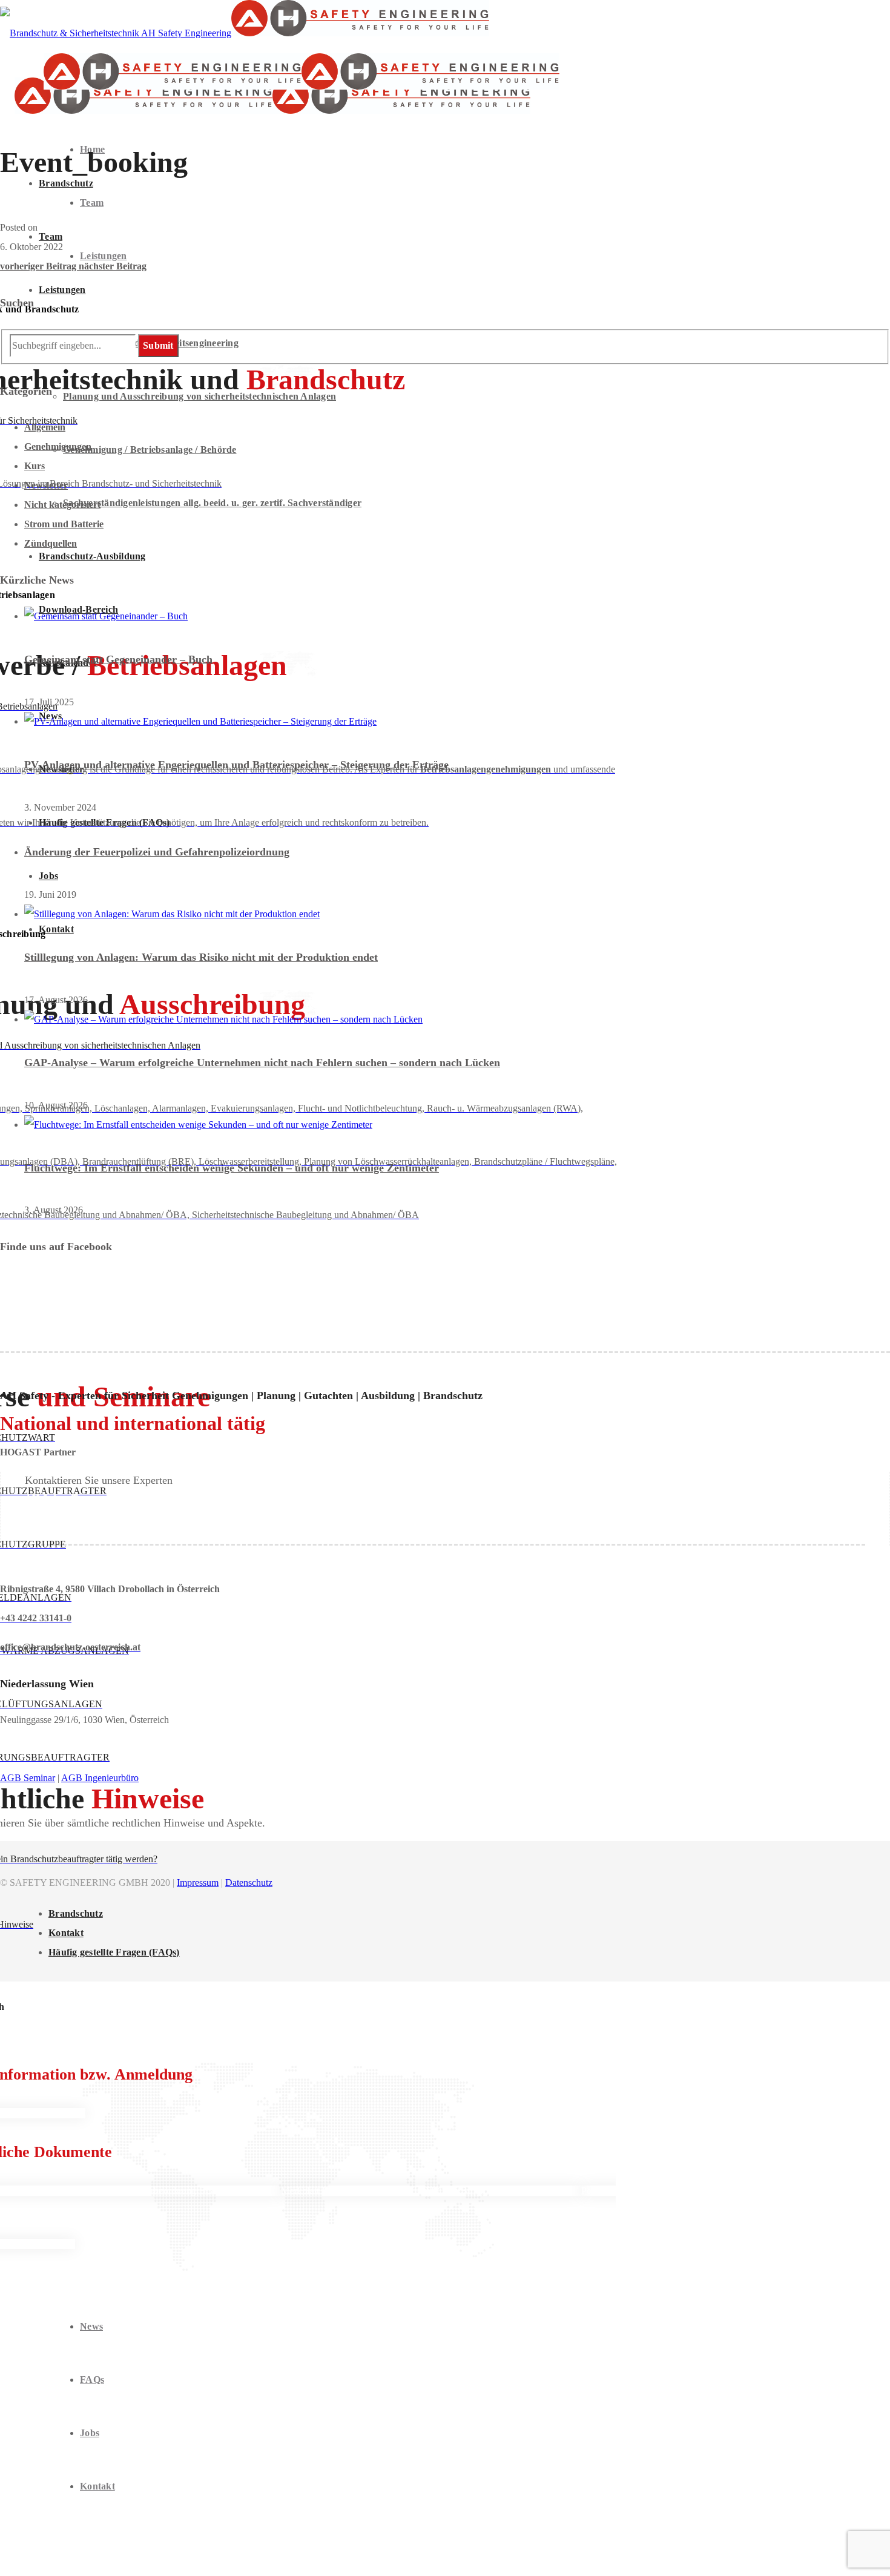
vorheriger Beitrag (39, 266)
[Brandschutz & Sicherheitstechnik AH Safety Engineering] (245, 33)
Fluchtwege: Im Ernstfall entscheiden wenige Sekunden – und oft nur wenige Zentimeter (232, 1168)
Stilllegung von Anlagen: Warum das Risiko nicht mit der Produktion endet (201, 957)
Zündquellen (51, 543)
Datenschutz (249, 1883)
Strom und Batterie (64, 524)
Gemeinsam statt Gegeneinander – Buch (118, 659)
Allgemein (45, 427)
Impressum (198, 1883)
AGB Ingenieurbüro (100, 1778)
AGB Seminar (28, 1778)
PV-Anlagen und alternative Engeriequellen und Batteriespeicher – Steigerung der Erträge (236, 765)
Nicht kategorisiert (62, 505)
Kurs (35, 466)
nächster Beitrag (113, 266)
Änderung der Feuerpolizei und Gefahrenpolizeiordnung (157, 852)
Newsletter (46, 485)
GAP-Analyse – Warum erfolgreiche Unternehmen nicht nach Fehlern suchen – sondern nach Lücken (262, 1062)
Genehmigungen (58, 446)
